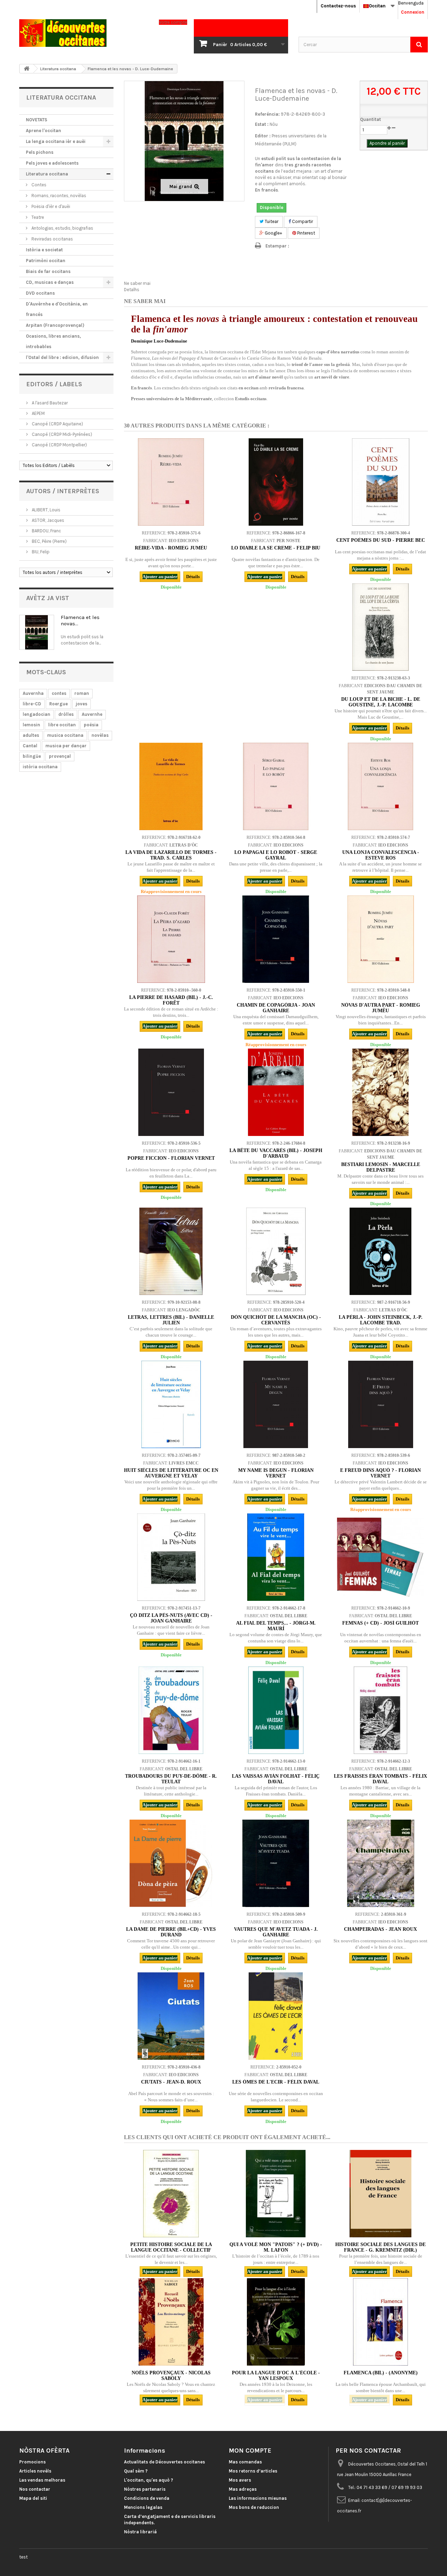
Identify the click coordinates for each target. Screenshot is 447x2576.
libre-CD (32, 704)
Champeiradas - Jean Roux (380, 1929)
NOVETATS (36, 120)
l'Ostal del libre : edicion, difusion (62, 357)
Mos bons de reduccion (254, 2507)
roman (82, 693)
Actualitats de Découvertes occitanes (164, 2462)
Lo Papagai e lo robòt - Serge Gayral (276, 855)
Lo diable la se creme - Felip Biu (276, 548)
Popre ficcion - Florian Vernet (171, 1158)
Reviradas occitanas (52, 239)
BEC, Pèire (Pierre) (49, 541)
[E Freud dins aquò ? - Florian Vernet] (381, 1404)
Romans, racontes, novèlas (58, 196)
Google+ (273, 233)
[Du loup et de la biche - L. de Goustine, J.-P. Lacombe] (381, 627)
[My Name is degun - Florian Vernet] (276, 1404)
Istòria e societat (44, 250)
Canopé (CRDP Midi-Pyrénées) (61, 434)
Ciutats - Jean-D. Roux (171, 2082)
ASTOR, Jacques (47, 520)
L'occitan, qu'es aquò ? (149, 2480)
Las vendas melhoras (42, 2480)
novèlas (100, 735)
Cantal (30, 746)
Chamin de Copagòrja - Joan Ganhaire (276, 1008)
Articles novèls (35, 2471)
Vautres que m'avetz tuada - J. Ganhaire (276, 1932)
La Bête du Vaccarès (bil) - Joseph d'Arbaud (276, 1153)
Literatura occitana (47, 174)
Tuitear (271, 221)
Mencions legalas (143, 2507)
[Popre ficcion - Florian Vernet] (171, 1092)
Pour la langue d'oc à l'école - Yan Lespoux (276, 2376)
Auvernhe (92, 714)
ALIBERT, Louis (46, 510)
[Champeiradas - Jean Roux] (381, 1863)
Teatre (37, 217)
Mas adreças (243, 2489)
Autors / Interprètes (63, 491)
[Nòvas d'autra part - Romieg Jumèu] (381, 939)
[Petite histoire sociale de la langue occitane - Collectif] (171, 2194)
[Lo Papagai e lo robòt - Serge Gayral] (276, 786)
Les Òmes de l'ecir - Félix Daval (276, 2082)
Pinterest (306, 233)
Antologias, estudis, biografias (62, 228)
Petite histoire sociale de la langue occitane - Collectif (171, 2247)
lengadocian (36, 714)
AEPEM (38, 413)
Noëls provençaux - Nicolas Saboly (171, 2376)
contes (59, 693)
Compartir (302, 221)
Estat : (262, 124)
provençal (60, 756)
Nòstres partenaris (145, 2489)
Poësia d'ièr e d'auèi (50, 206)
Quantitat (371, 119)
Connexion (413, 12)
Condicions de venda (147, 2498)
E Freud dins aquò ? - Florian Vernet (380, 1473)
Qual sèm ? (136, 2471)
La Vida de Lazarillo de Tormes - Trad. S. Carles (171, 855)
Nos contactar (35, 2489)
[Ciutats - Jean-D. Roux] (171, 2016)
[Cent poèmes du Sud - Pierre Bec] (381, 482)
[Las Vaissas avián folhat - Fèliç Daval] (276, 1710)
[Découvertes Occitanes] (84, 33)
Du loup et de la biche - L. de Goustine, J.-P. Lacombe (381, 702)
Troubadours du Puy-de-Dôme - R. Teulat (171, 1779)
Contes (38, 185)
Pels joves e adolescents (52, 163)
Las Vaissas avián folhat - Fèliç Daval (276, 1779)
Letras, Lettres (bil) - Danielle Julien (171, 1320)
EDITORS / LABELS (54, 384)
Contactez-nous (338, 6)
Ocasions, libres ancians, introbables (53, 341)
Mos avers (240, 2480)
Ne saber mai (137, 283)
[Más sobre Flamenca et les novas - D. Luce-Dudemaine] (37, 632)
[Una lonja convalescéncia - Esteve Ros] (381, 786)
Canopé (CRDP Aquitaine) (57, 424)
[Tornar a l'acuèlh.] (27, 69)
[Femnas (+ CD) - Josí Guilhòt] (381, 1557)
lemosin (31, 725)
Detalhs (132, 290)
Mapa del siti (33, 2498)
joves (82, 704)
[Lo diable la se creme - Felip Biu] (276, 482)
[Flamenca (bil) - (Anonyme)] (381, 2322)
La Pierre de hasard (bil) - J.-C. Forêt (171, 1000)
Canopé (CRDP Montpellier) (59, 445)
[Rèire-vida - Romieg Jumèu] (171, 482)
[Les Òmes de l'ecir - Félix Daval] (276, 2016)
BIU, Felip (40, 552)
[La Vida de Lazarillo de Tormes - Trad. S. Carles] (171, 786)
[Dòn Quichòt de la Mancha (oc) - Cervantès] (276, 1251)
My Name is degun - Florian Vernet (276, 1473)
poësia (91, 725)
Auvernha (33, 693)
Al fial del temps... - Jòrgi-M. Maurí (276, 1626)
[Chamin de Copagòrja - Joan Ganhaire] (276, 939)
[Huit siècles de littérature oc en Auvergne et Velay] (171, 1404)
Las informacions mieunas (258, 2498)
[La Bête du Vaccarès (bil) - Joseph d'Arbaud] (276, 1092)
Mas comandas (245, 2462)
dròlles (66, 714)
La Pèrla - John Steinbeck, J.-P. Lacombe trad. (381, 1320)
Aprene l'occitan (43, 131)
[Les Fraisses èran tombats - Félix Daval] (381, 1710)
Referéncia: (267, 114)
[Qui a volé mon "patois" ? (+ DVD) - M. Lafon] (276, 2194)
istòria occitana (40, 767)
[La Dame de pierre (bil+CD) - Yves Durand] (171, 1863)
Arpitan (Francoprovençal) (55, 325)
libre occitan (62, 725)
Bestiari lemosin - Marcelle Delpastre (381, 1167)
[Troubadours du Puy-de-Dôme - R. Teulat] (171, 1710)
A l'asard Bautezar (49, 403)
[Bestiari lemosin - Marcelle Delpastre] (381, 1092)
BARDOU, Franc (46, 531)
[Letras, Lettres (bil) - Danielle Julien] (171, 1251)
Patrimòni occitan (46, 261)
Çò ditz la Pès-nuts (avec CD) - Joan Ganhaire (171, 1618)
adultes (31, 735)
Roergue (58, 704)
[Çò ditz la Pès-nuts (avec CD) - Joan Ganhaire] (171, 1557)
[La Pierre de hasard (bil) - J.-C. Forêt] (171, 939)
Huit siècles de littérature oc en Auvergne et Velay (171, 1473)
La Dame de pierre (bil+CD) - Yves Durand (171, 1932)
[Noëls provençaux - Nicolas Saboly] (171, 2322)
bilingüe (32, 756)
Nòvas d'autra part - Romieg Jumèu (381, 1008)
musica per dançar (66, 746)
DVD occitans (40, 293)
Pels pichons (40, 152)
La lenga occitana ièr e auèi (56, 141)
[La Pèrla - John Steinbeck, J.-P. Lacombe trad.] (381, 1251)
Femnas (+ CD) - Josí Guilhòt (380, 1623)
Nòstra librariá (140, 2532)
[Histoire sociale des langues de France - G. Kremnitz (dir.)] (381, 2194)
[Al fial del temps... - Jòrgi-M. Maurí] (276, 1557)
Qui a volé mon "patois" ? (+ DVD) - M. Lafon (276, 2247)
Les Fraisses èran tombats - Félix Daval (380, 1779)
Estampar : (277, 246)
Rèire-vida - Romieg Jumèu (171, 548)
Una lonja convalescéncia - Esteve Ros (381, 855)
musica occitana (65, 735)
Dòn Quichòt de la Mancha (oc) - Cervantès (276, 1320)
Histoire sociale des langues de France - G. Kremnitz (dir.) (380, 2247)
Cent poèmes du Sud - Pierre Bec (381, 540)
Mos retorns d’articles (253, 2471)
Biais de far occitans (48, 271)
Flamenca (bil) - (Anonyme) (381, 2373)
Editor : (263, 136)
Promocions (32, 2462)
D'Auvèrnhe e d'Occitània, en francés (57, 309)
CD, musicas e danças (50, 282)
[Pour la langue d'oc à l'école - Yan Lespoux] (276, 2322)
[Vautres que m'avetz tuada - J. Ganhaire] (276, 1863)
